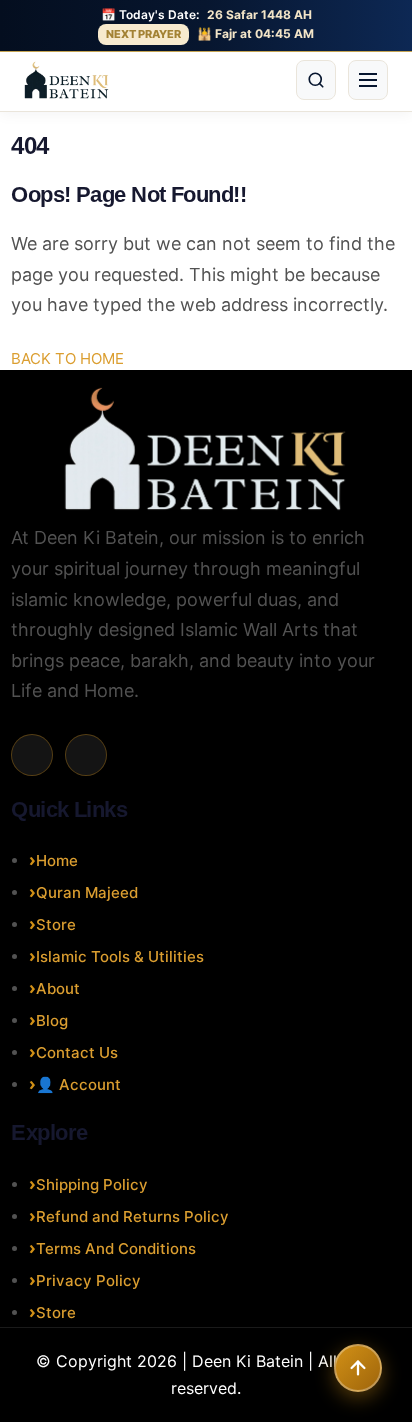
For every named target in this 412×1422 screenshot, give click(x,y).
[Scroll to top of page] (358, 1368)
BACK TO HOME (67, 358)
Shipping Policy (92, 1184)
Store (56, 924)
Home (57, 860)
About (58, 988)
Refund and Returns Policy (132, 1216)
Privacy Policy (88, 1280)
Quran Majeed (87, 892)
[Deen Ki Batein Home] (66, 80)
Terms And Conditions (116, 1248)
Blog (52, 1020)
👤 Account (78, 1084)
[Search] (316, 80)
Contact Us (77, 1052)
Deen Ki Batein (247, 1361)
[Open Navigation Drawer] (368, 80)
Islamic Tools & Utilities (120, 956)
